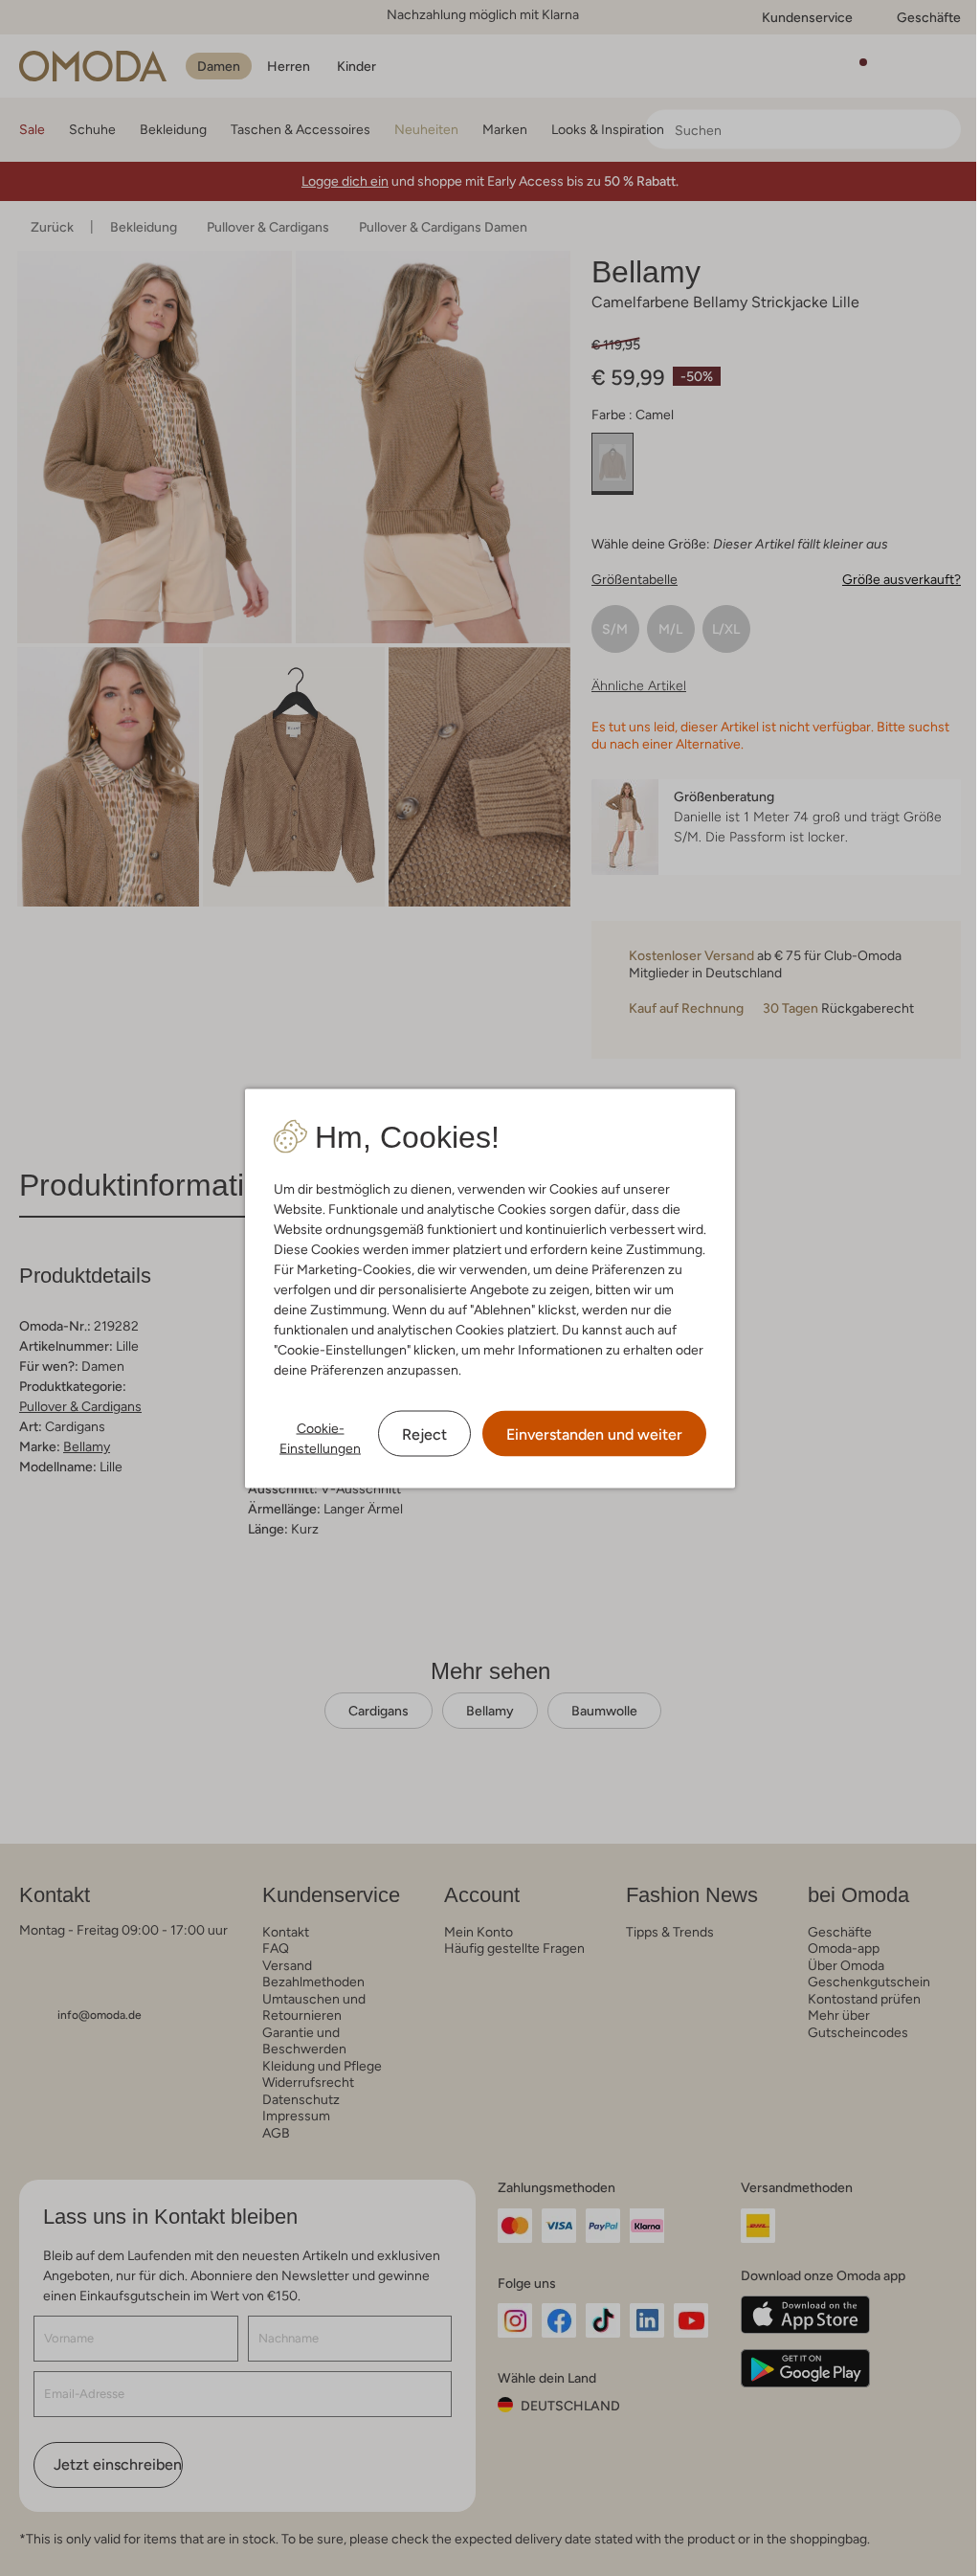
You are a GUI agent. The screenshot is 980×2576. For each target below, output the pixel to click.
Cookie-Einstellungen (320, 1437)
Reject (424, 1434)
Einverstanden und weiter (594, 1434)
